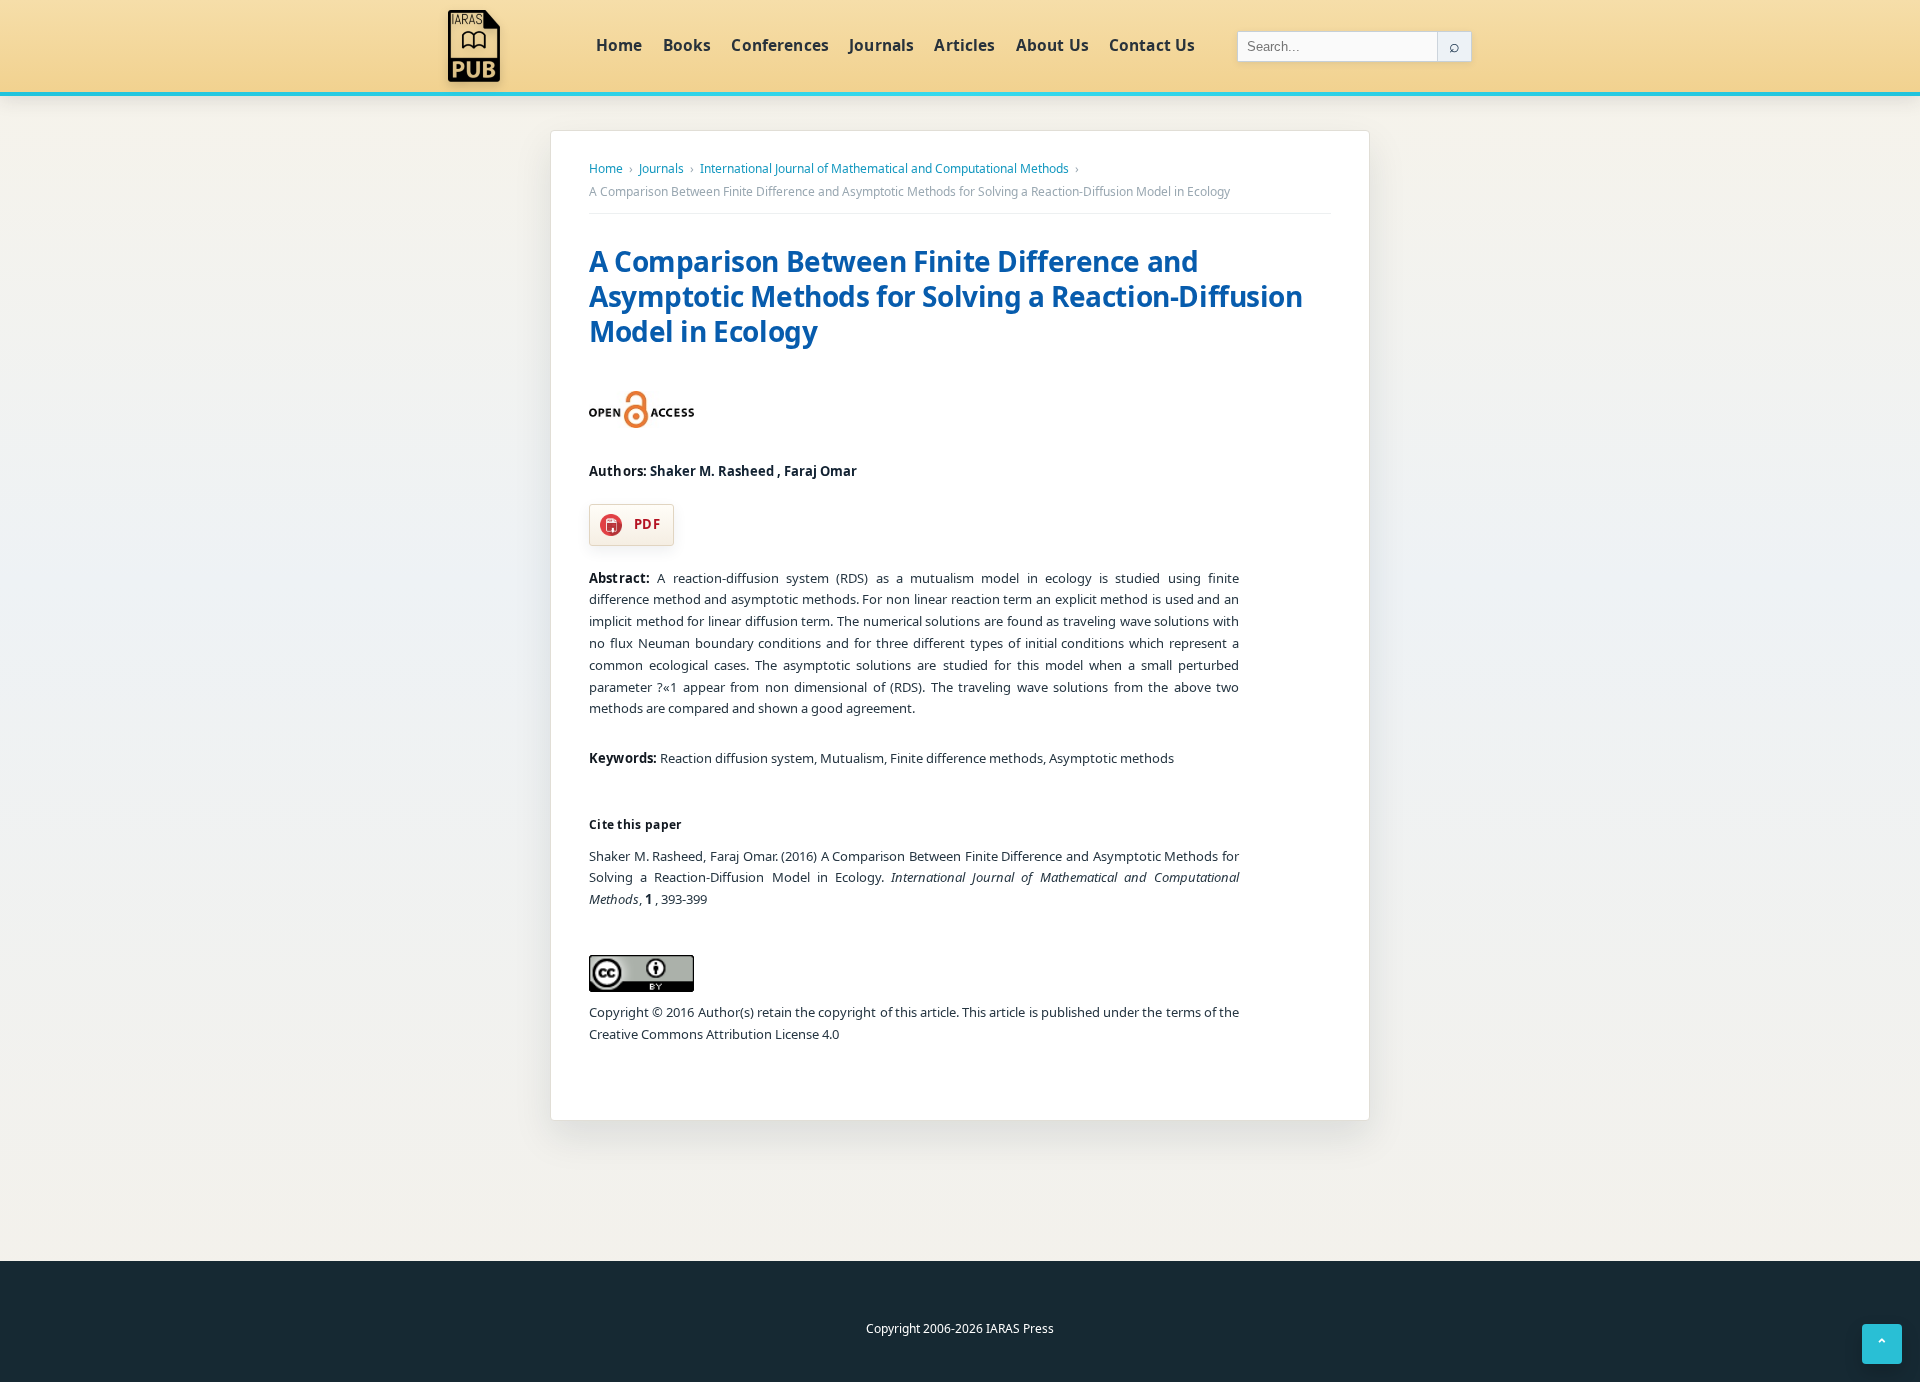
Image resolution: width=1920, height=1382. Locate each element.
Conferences (780, 45)
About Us (1052, 45)
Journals (881, 45)
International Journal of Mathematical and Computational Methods (884, 169)
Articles (964, 45)
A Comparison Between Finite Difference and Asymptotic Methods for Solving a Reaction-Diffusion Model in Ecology (946, 296)
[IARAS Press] (509, 46)
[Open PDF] (641, 410)
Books (687, 45)
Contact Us (1152, 45)
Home (619, 45)
